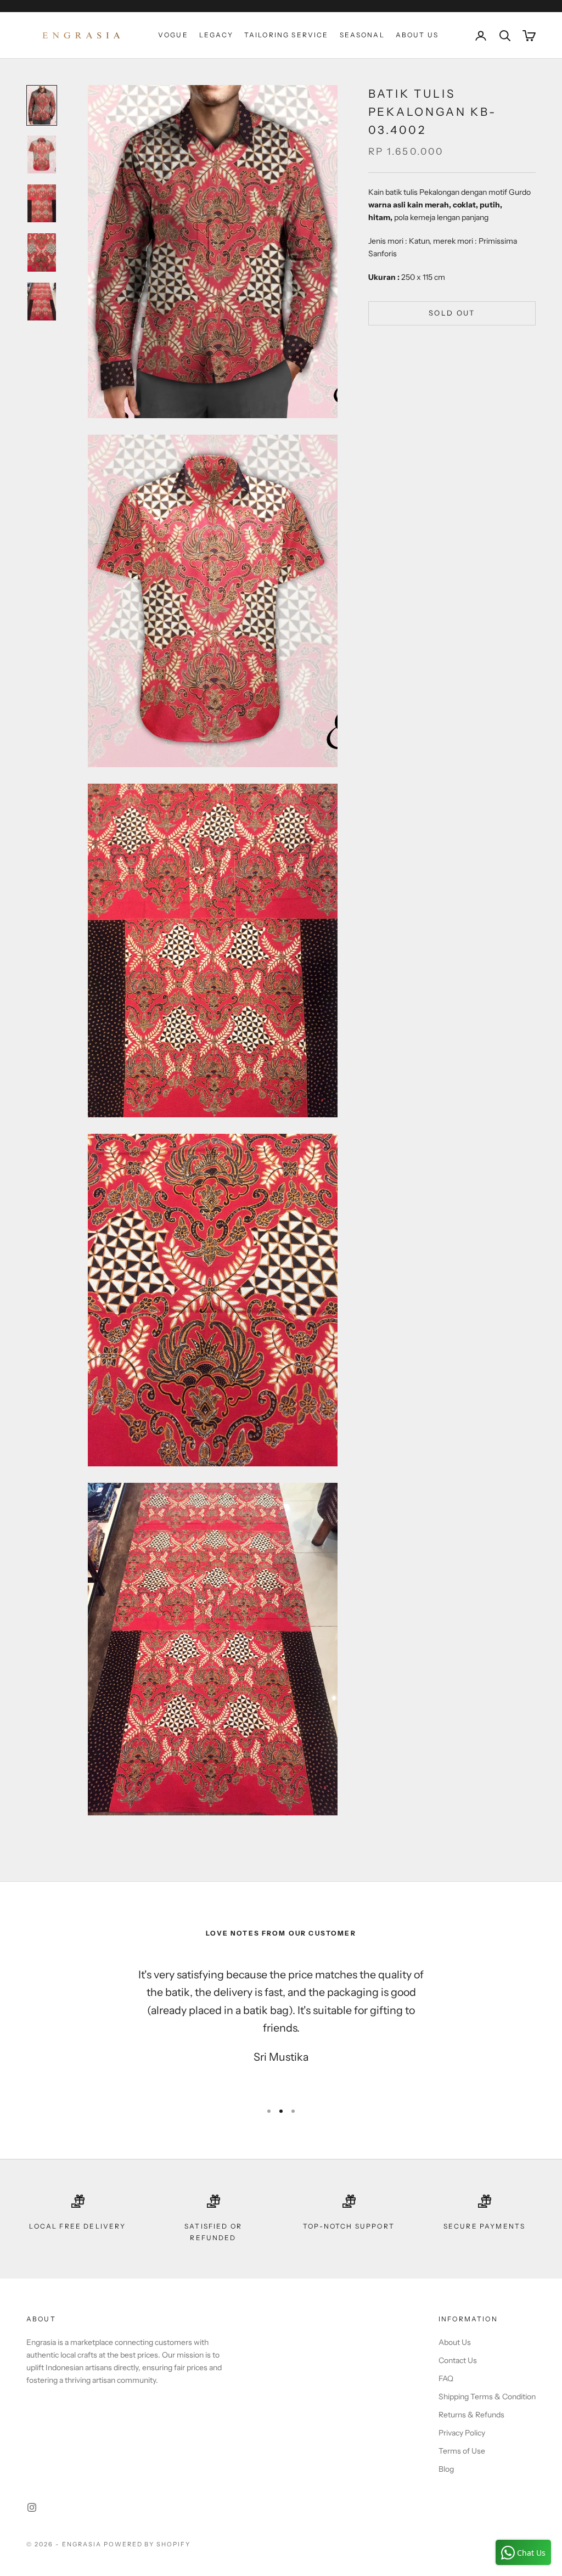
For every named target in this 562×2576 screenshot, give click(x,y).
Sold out (452, 313)
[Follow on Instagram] (32, 2507)
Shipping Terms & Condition (487, 2397)
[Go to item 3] (42, 204)
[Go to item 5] (42, 302)
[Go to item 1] (42, 105)
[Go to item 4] (42, 252)
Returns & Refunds (471, 2415)
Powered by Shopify (147, 2544)
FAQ (446, 2378)
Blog (446, 2469)
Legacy (216, 35)
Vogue (173, 35)
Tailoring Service (286, 35)
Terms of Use (462, 2451)
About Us (417, 35)
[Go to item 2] (42, 154)
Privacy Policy (462, 2433)
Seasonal (362, 35)
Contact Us (458, 2360)
